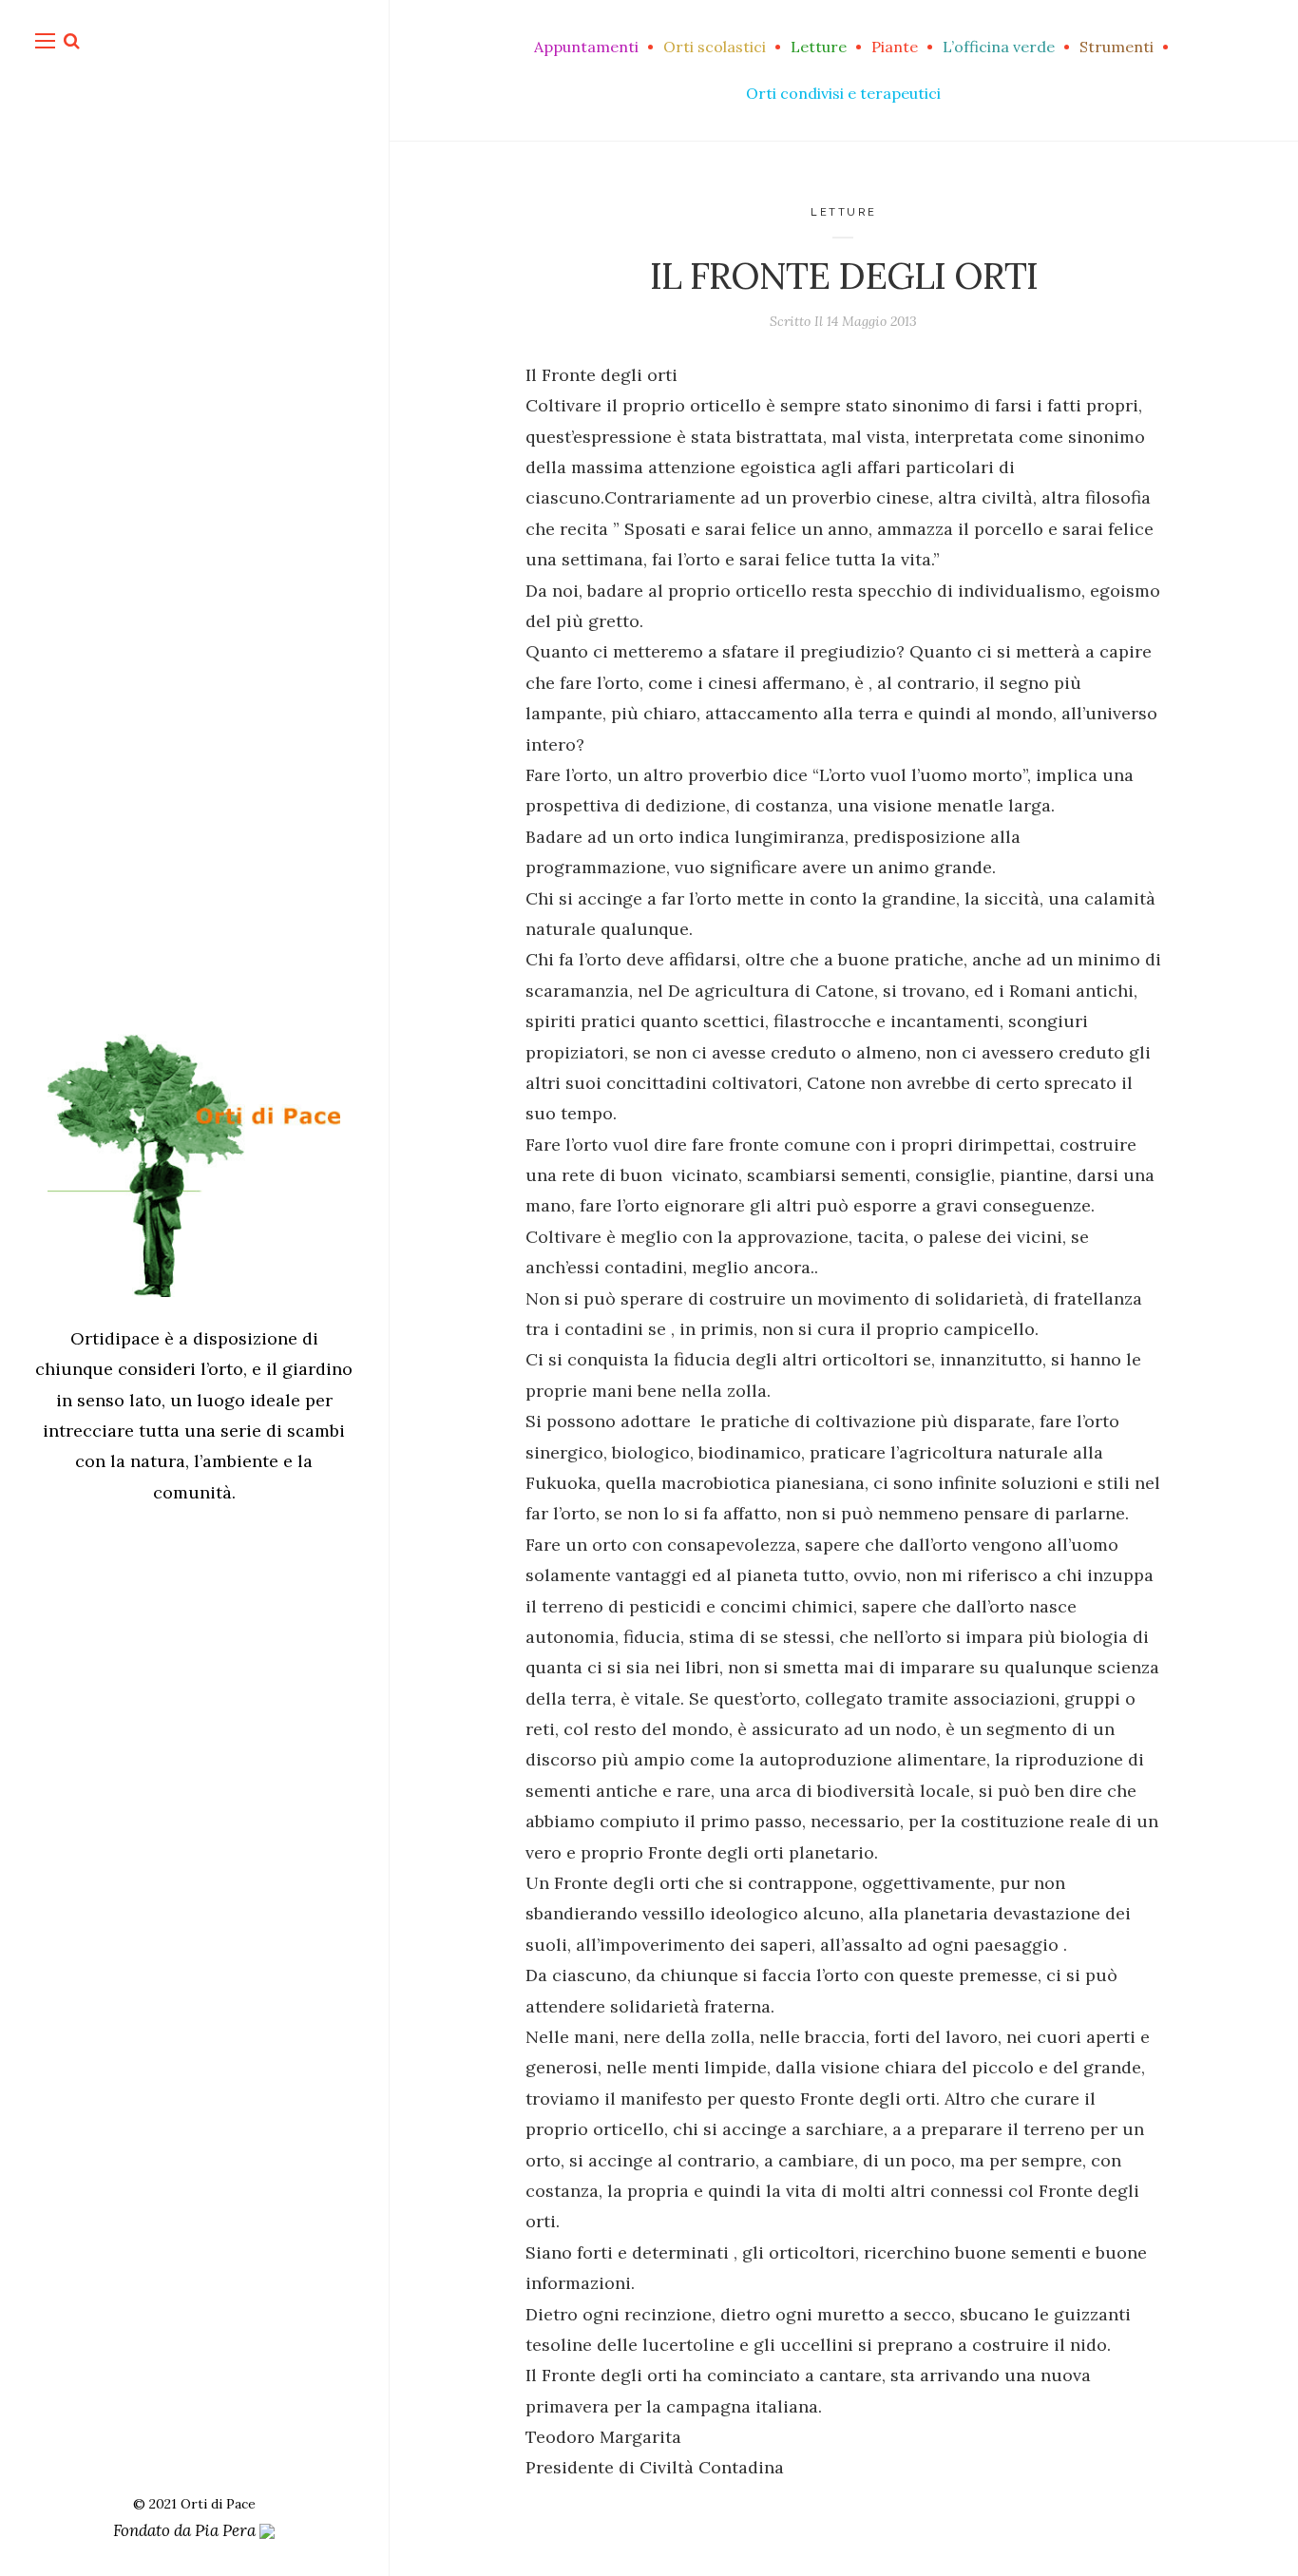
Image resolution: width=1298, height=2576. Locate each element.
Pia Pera (227, 2530)
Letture (844, 212)
